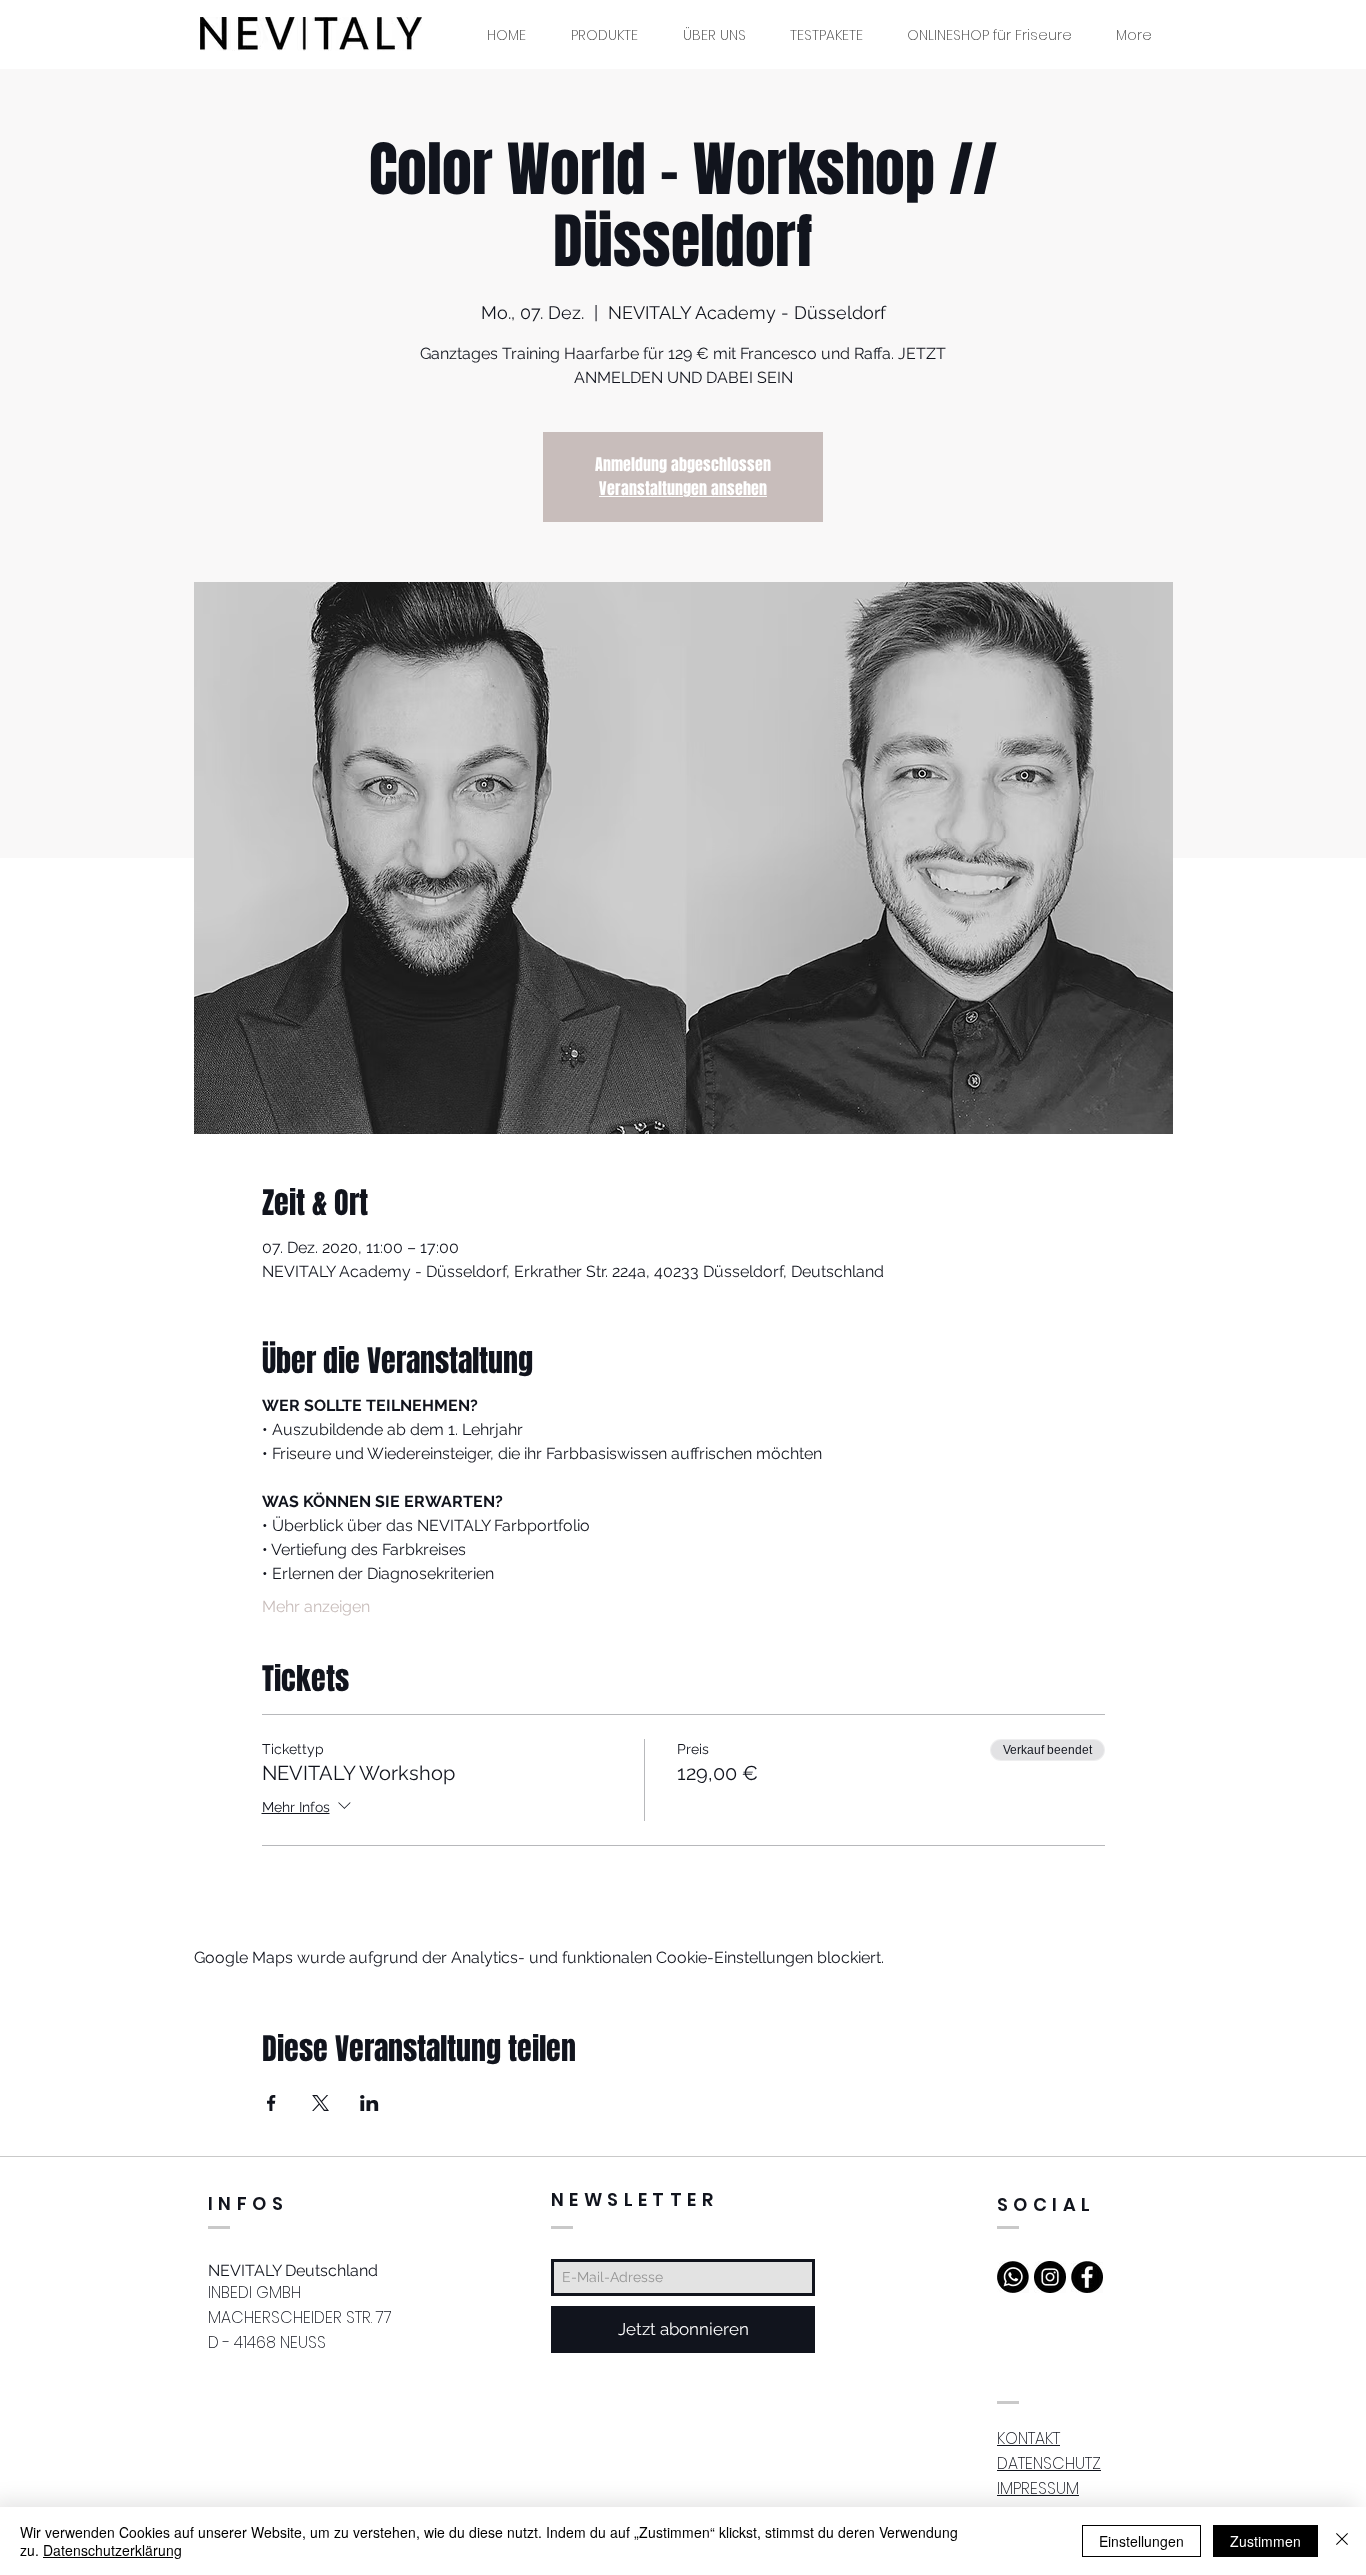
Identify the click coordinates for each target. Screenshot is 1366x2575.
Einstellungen (1141, 2541)
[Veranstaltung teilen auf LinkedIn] (369, 2103)
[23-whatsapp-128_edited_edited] (1013, 2277)
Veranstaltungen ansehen (683, 488)
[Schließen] (1342, 2541)
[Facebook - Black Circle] (1087, 2277)
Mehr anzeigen (316, 1606)
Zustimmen (1265, 2541)
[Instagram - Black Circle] (1050, 2277)
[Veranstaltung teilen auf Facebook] (271, 2103)
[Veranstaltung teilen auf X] (320, 2103)
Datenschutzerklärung (112, 2550)
